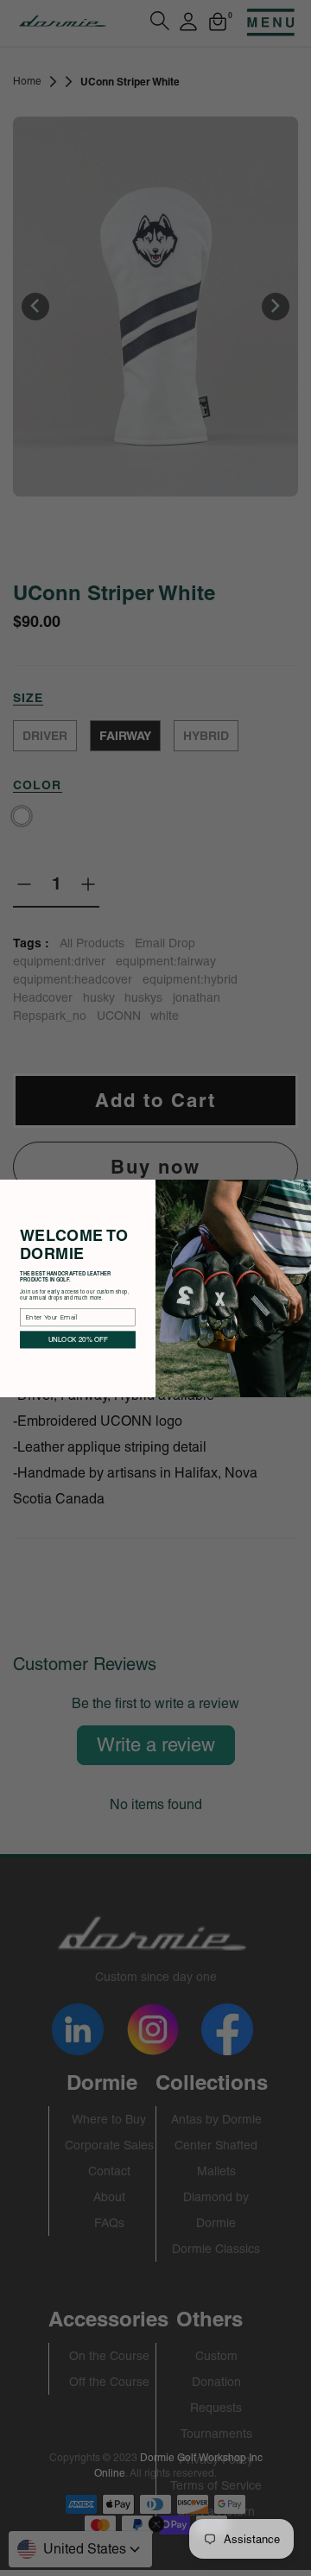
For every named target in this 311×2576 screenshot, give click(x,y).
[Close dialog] (304, 1186)
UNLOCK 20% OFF (78, 1339)
